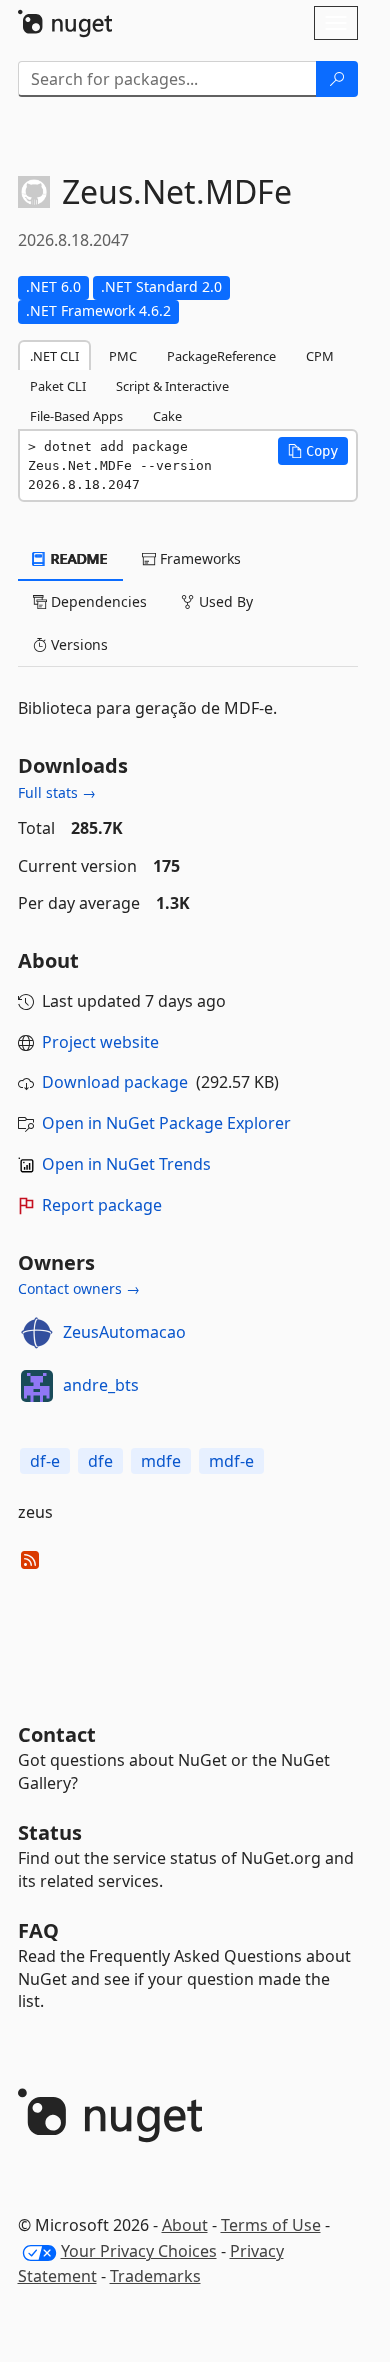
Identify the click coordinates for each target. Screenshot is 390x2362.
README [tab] (77, 558)
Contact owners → (79, 1288)
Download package (115, 1082)
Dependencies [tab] (97, 601)
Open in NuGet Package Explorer (166, 1123)
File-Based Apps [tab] (76, 416)
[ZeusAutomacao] (37, 1333)
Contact (57, 1734)
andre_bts (101, 1385)
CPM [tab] (320, 356)
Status (50, 1832)
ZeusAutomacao (124, 1332)
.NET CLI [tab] (54, 356)
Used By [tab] (224, 601)
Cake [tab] (167, 416)
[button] (313, 451)
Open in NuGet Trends (126, 1164)
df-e (45, 1461)
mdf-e (231, 1461)
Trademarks (155, 2276)
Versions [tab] (77, 644)
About (185, 2225)
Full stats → (57, 792)
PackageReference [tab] (221, 356)
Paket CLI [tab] (58, 386)
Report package (102, 1205)
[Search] (337, 79)
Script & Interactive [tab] (172, 386)
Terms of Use (271, 2225)
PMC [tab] (123, 356)
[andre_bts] (37, 1386)
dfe (100, 1461)
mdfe (161, 1461)
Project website (100, 1042)
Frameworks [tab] (198, 558)
